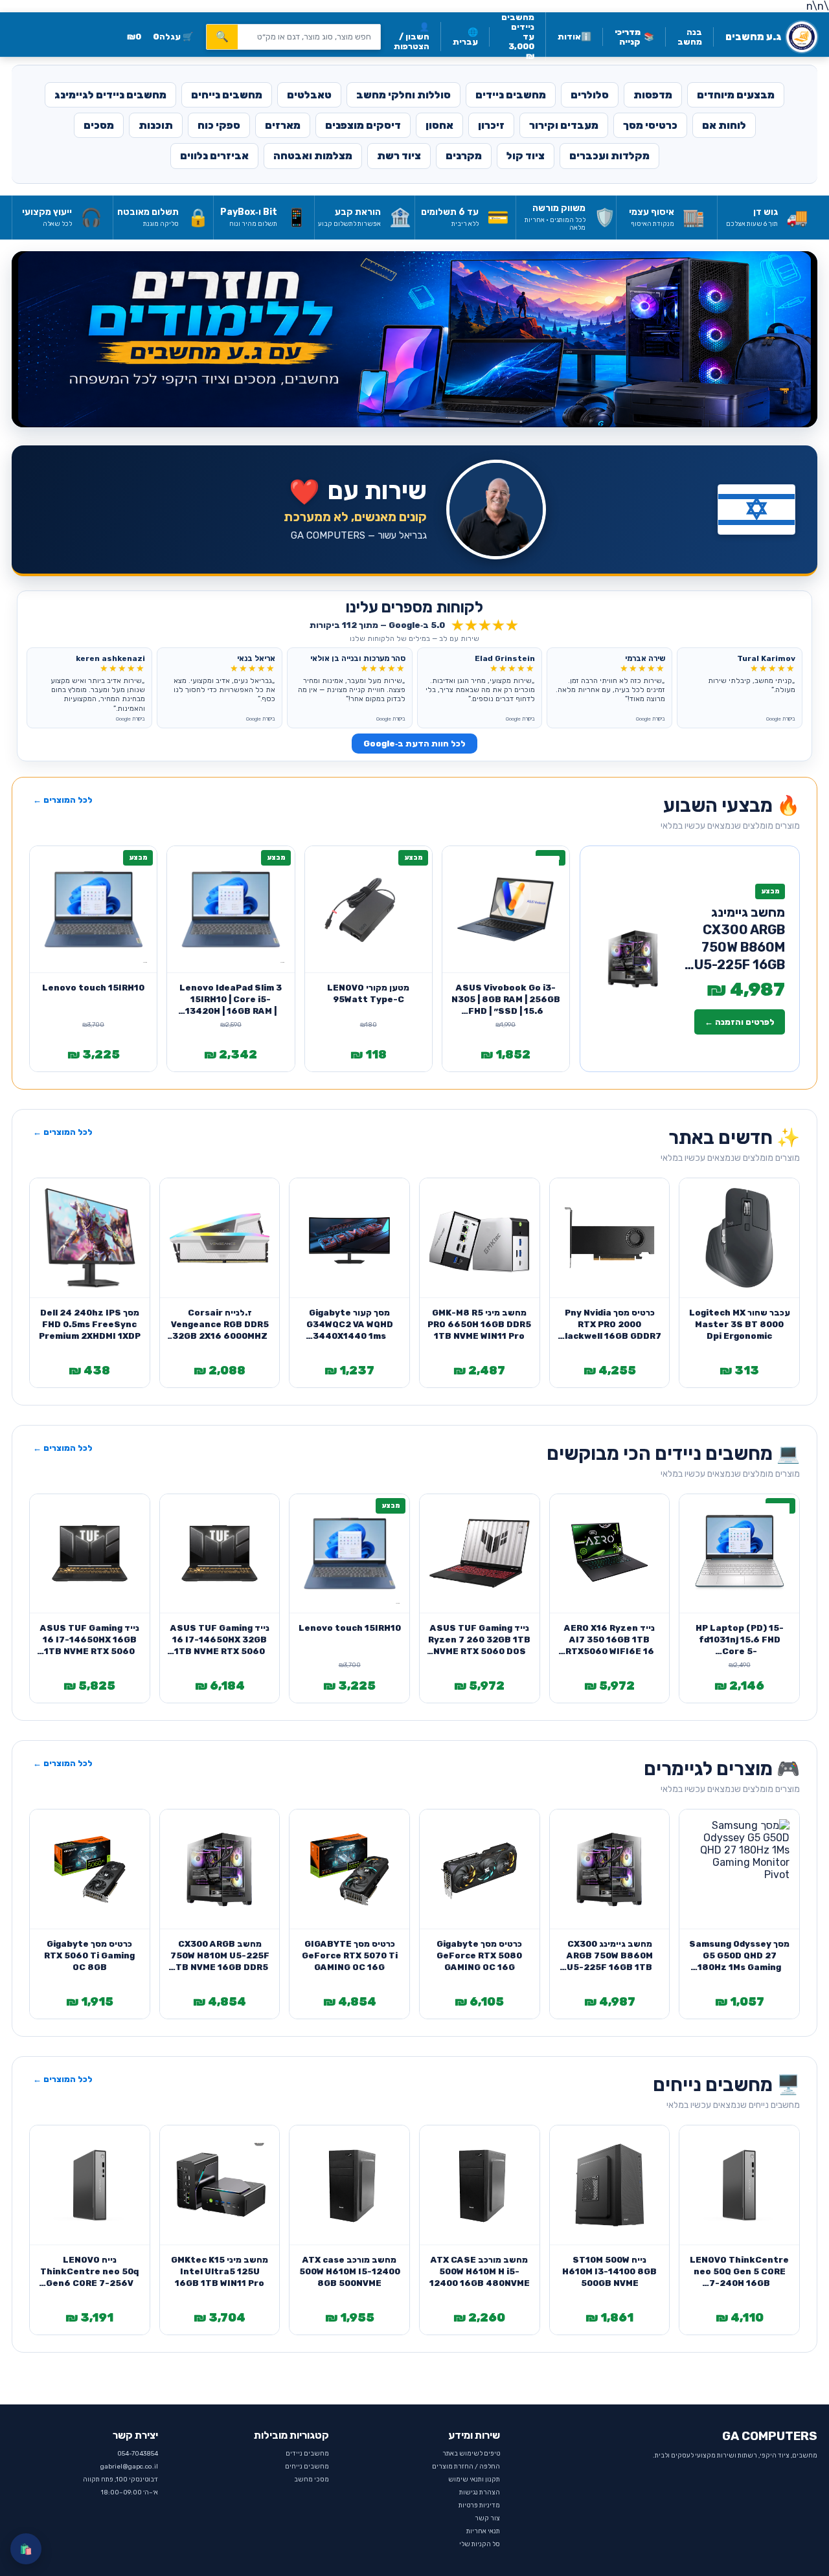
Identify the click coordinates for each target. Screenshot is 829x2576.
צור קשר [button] (487, 2518)
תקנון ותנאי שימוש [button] (474, 2480)
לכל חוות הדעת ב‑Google (414, 744)
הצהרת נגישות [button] (480, 2492)
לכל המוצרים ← (63, 800)
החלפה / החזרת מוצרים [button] (466, 2467)
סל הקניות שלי (480, 2544)
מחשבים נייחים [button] (307, 2467)
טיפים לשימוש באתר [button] (471, 2454)
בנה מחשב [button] (690, 37)
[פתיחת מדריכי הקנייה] (414, 339)
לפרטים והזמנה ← (740, 1022)
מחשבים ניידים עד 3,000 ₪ (518, 37)
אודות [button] (574, 37)
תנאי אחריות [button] (483, 2531)
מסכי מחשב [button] (312, 2480)
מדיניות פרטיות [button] (479, 2505)
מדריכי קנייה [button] (634, 37)
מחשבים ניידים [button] (307, 2454)
